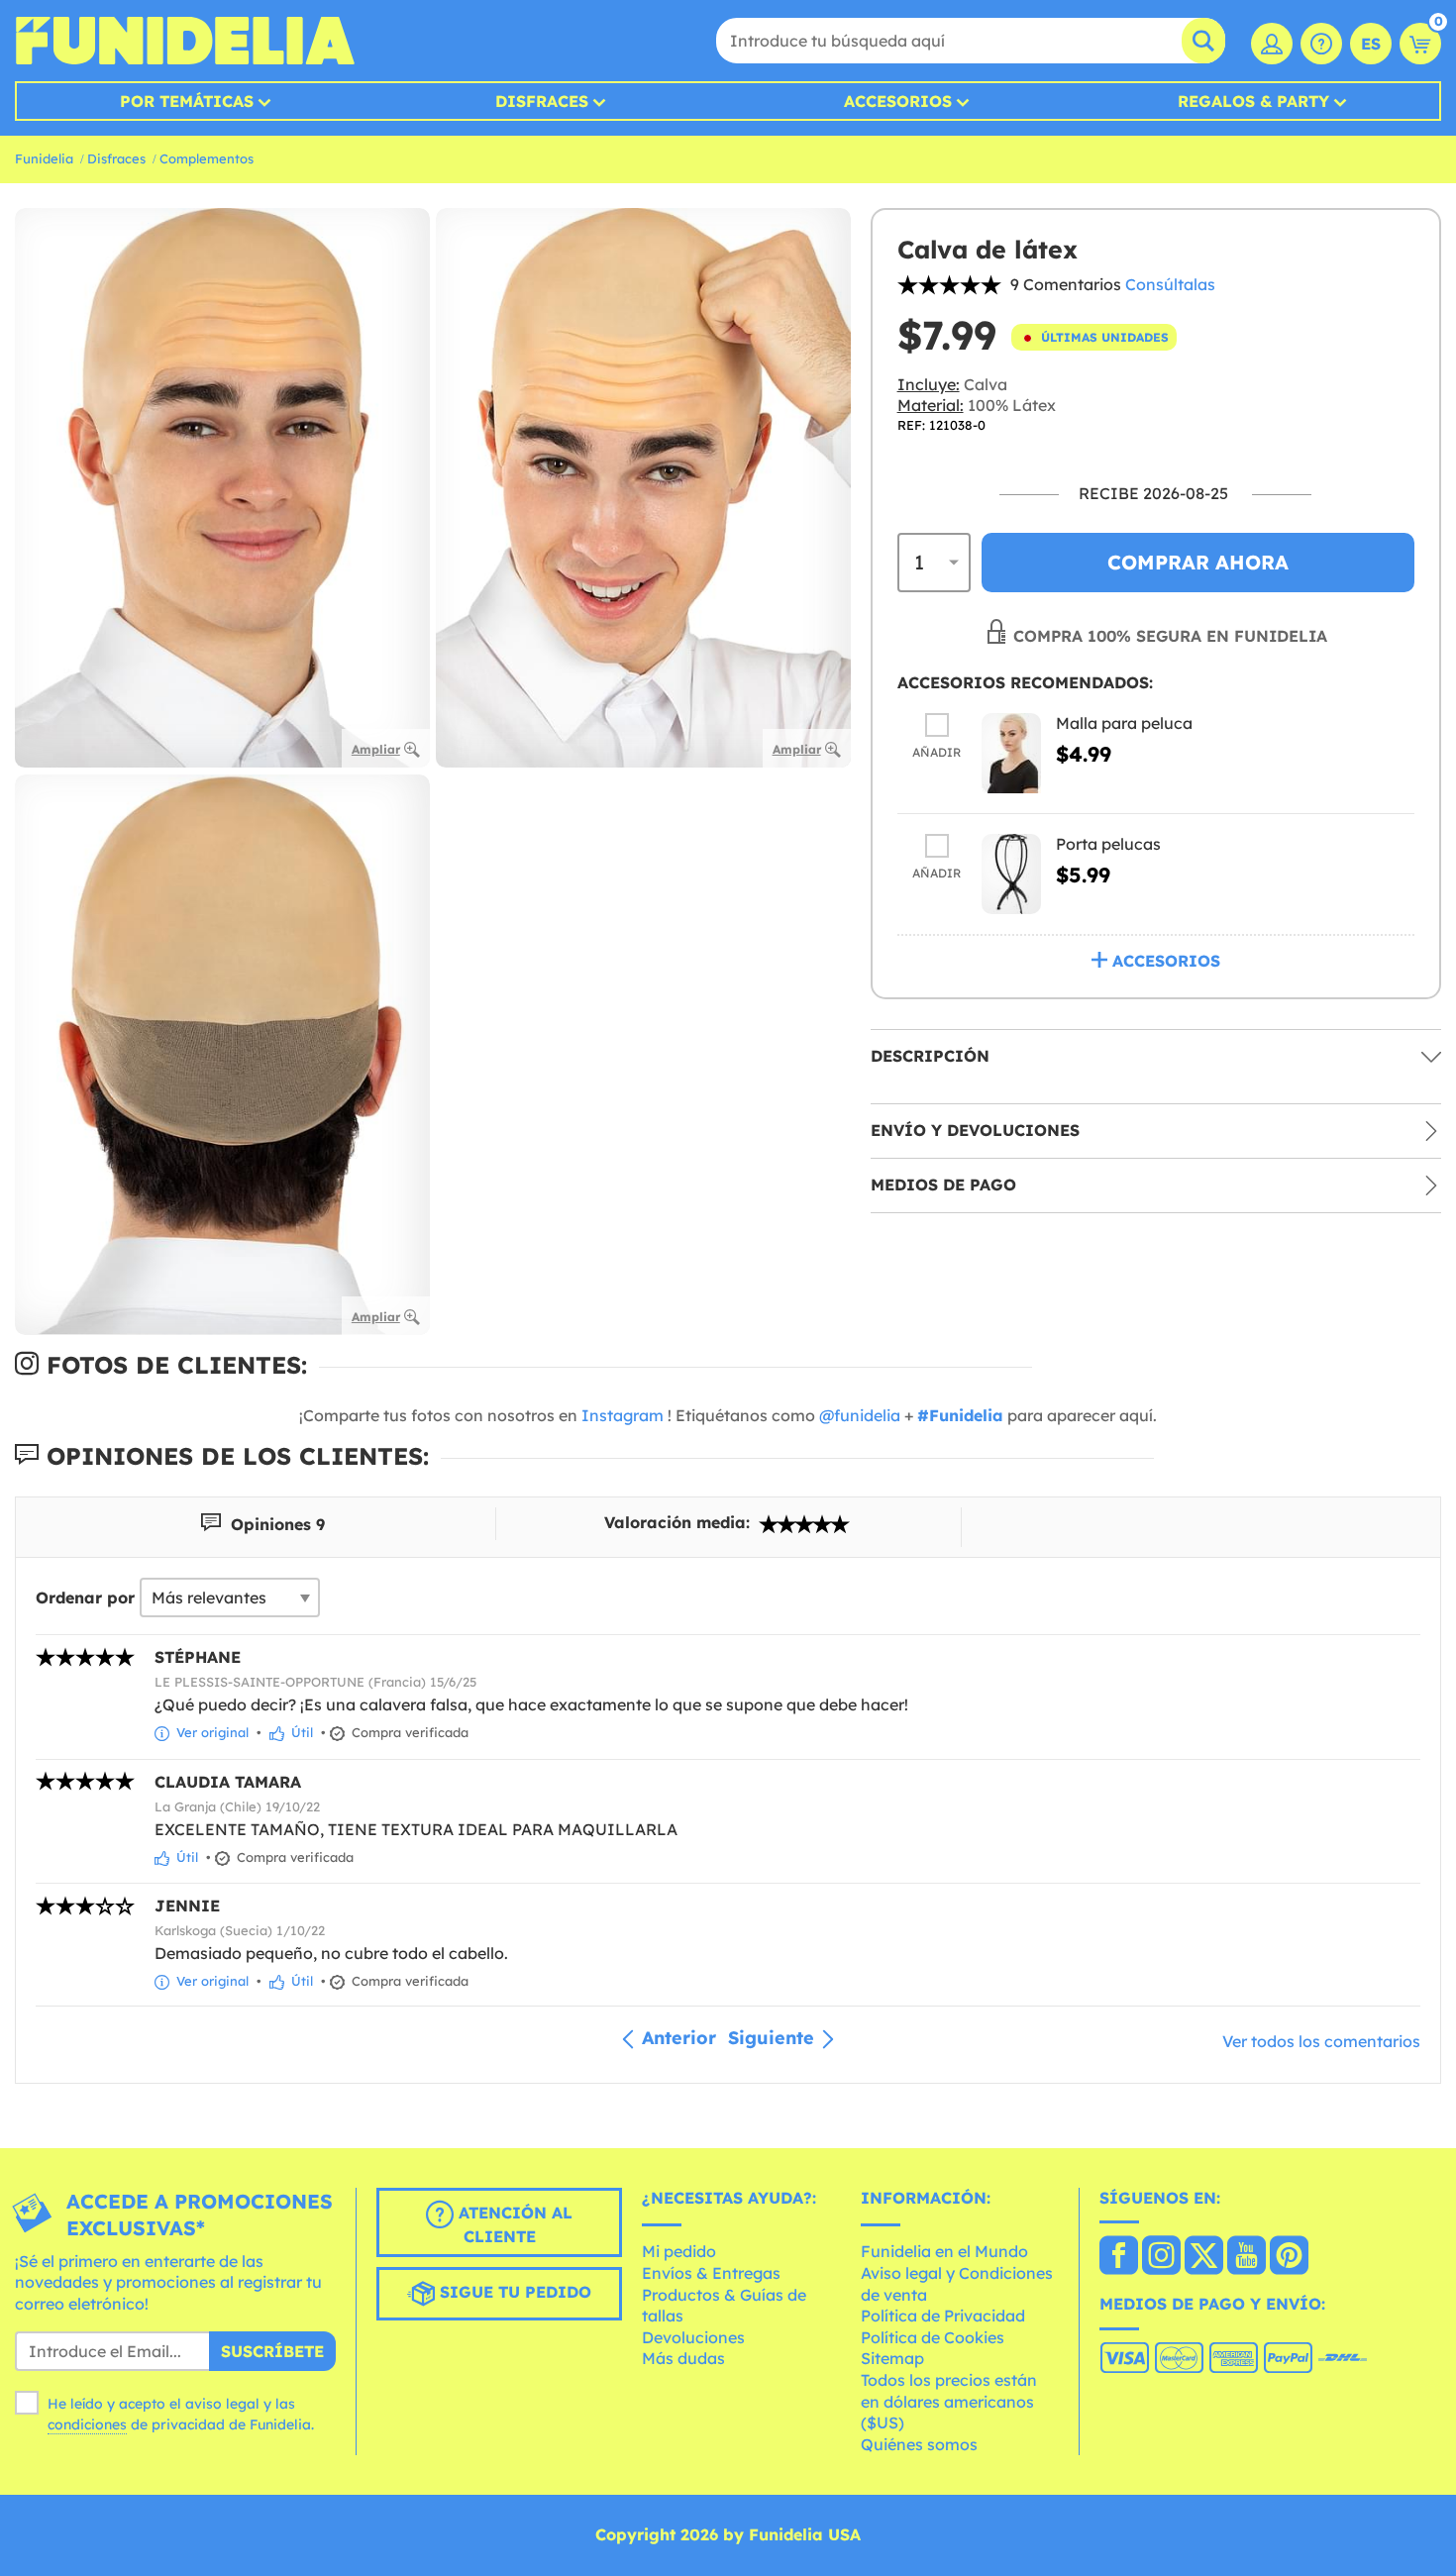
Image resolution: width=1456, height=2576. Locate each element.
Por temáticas (187, 101)
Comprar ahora (1198, 562)
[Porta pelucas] (1011, 875)
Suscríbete (272, 2351)
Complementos (207, 158)
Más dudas (683, 2358)
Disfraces (542, 101)
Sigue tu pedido (513, 2292)
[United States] (1119, 2257)
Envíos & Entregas (711, 2273)
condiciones (87, 2424)
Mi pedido (679, 2251)
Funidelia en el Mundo (944, 2251)
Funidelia (44, 158)
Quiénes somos (919, 2444)
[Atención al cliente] (1321, 44)
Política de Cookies (933, 2337)
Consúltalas (1170, 284)
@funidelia (860, 1415)
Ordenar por (85, 1597)
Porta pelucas (1108, 845)
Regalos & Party (1253, 101)
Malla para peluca (1124, 724)
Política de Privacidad (943, 2316)
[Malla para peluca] (1011, 754)
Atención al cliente (513, 2224)
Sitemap (892, 2358)
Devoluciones (693, 2337)
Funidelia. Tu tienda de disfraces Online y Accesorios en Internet (185, 41)
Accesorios (898, 101)
